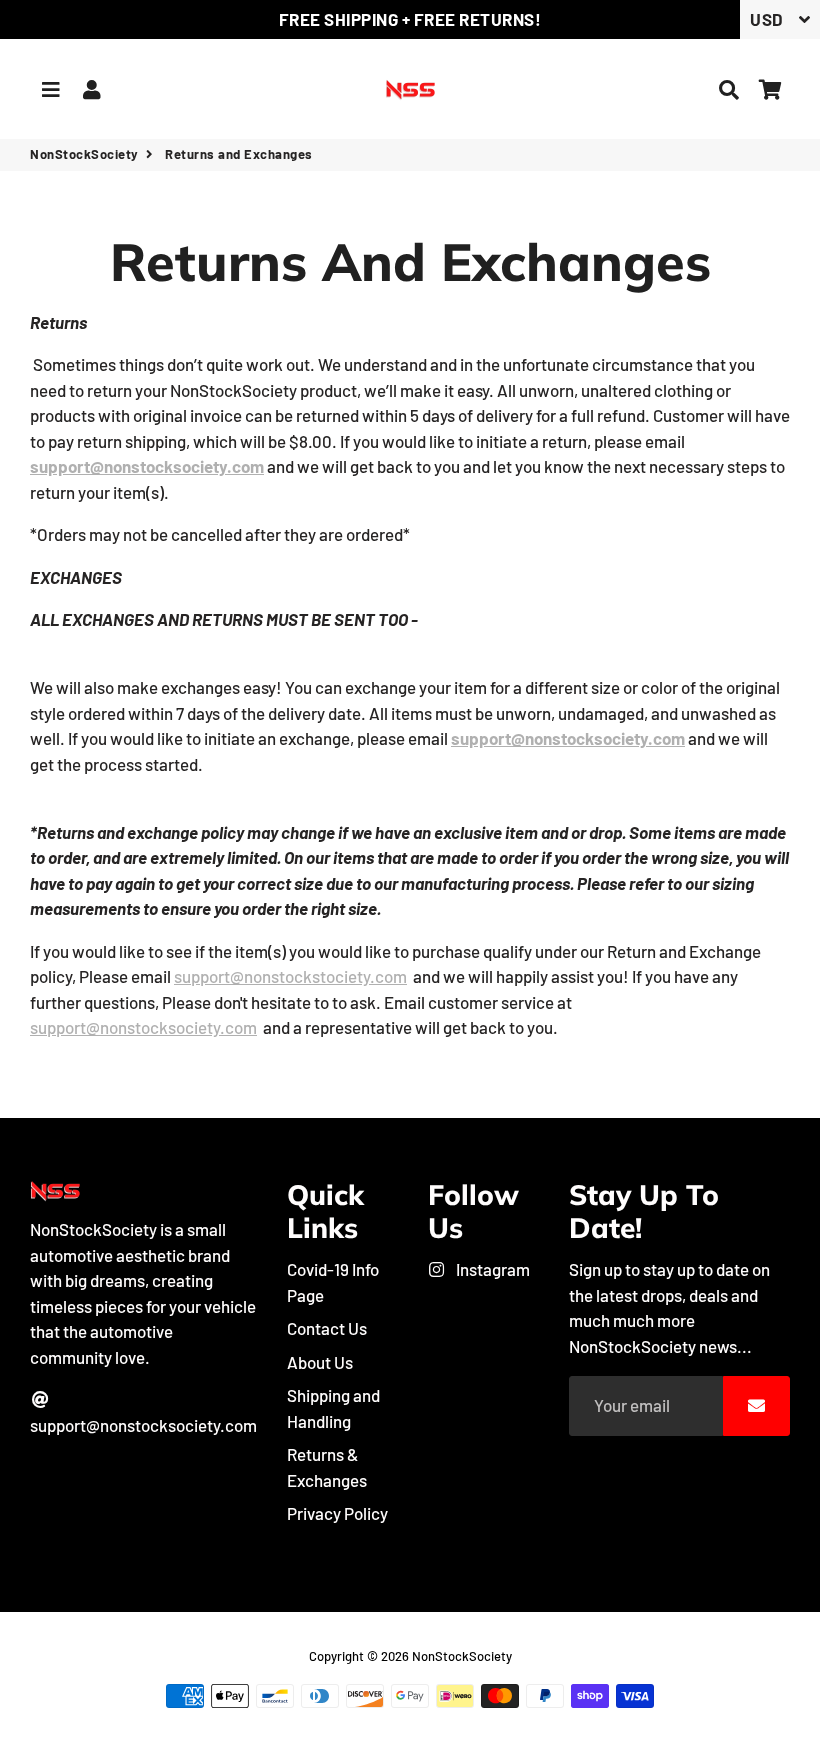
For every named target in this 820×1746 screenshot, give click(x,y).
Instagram (491, 1269)
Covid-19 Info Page (333, 1282)
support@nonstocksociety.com (143, 1425)
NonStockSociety (84, 154)
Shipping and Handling (333, 1408)
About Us (320, 1362)
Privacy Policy (337, 1513)
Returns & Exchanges (327, 1467)
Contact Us (327, 1328)
